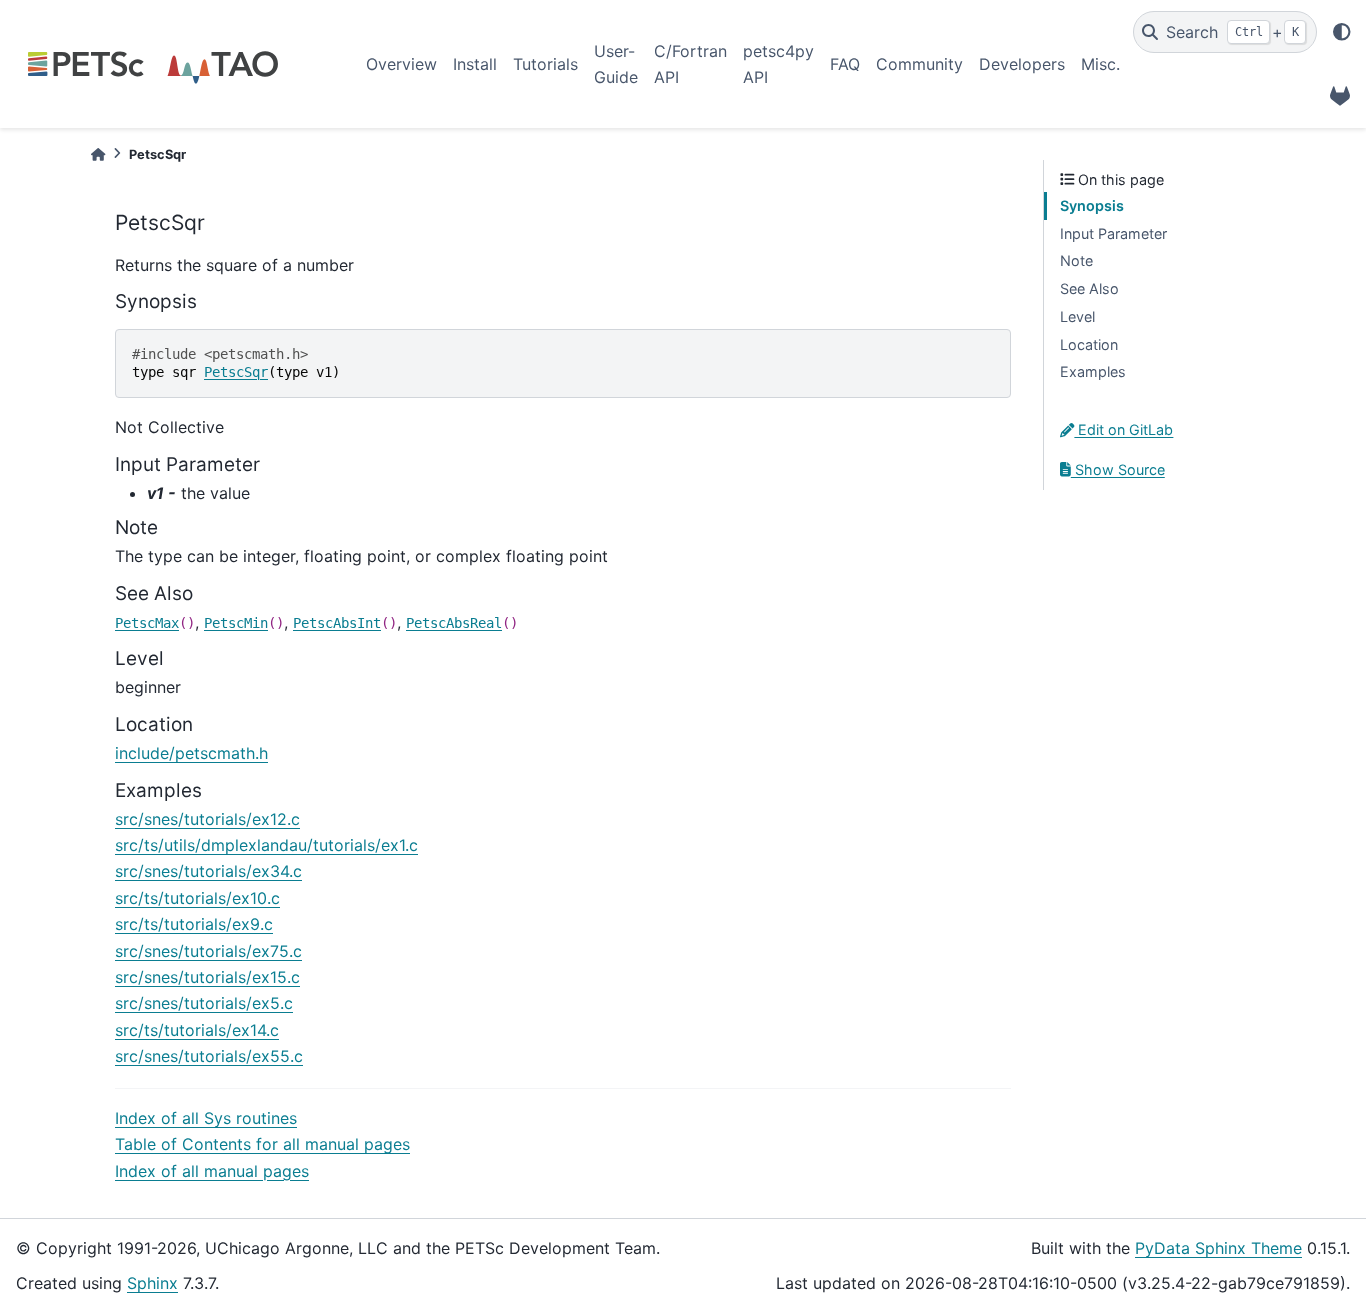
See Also (1089, 288)
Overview (401, 64)
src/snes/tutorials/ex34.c (208, 871)
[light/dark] (1342, 32)
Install (475, 64)
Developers (1022, 64)
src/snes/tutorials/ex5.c (204, 1003)
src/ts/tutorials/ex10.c (197, 898)
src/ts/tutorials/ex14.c (197, 1030)
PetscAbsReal (454, 623)
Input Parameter (1113, 233)
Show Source (1118, 469)
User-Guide (616, 64)
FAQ (845, 64)
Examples (1093, 371)
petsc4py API (778, 64)
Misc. (1100, 64)
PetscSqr (236, 372)
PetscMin (236, 623)
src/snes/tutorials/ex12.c (207, 819)
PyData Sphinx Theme (1218, 1248)
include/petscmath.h (191, 753)
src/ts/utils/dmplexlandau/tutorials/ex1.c (266, 845)
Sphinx (152, 1283)
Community (919, 64)
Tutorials (545, 64)
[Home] (98, 154)
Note (1076, 260)
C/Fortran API (690, 64)
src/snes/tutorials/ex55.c (209, 1056)
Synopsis (1092, 205)
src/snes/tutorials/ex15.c (207, 977)
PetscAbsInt (337, 623)
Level (1077, 316)
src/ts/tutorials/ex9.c (194, 924)
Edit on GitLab (1123, 429)
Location (1089, 344)
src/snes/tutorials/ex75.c (208, 951)
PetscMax (147, 623)
